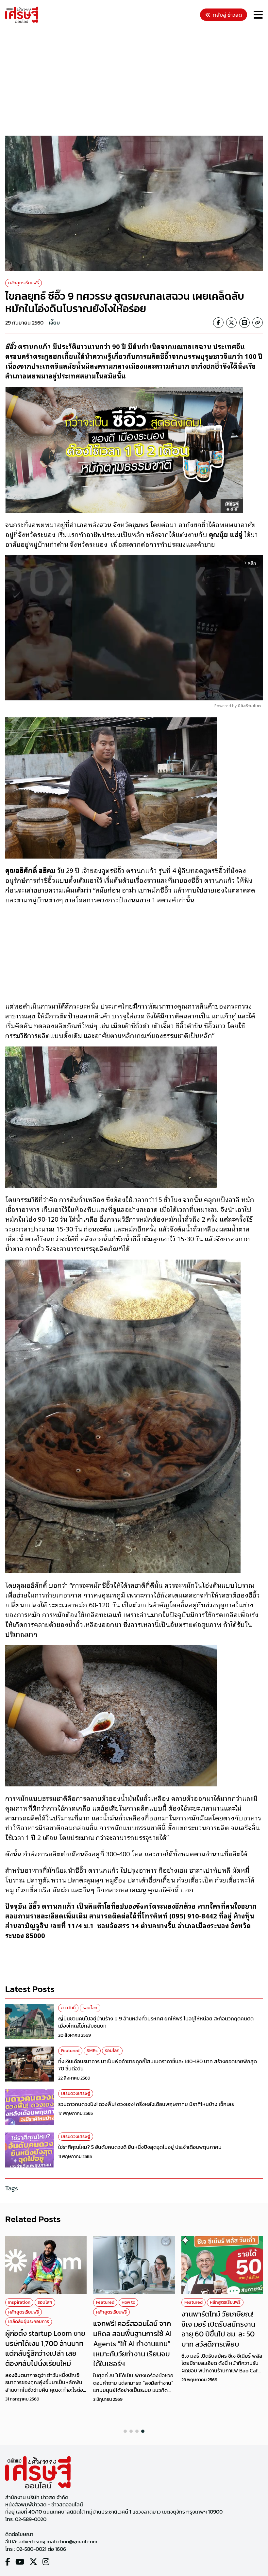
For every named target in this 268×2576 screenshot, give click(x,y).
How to (128, 2302)
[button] (125, 2431)
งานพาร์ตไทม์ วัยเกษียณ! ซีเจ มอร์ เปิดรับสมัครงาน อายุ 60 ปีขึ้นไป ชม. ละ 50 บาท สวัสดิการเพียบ (218, 2329)
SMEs (92, 2051)
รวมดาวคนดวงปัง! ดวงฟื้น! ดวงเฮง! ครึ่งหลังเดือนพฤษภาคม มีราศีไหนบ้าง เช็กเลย (146, 2104)
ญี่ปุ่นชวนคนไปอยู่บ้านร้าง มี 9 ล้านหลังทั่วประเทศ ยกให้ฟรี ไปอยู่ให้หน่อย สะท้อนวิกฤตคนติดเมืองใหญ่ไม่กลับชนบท (156, 2022)
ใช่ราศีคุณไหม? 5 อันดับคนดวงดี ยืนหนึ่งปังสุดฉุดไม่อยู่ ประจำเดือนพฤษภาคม (140, 2147)
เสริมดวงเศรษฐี (76, 2093)
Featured (70, 2051)
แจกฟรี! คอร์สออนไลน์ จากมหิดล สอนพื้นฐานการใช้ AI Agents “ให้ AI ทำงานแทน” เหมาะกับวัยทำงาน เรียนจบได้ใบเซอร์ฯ (132, 2344)
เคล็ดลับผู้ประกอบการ (29, 2322)
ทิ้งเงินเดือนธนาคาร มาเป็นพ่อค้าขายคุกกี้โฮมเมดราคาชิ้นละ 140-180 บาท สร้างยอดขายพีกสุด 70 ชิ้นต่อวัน (158, 2065)
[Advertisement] (137, 80)
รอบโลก (90, 2008)
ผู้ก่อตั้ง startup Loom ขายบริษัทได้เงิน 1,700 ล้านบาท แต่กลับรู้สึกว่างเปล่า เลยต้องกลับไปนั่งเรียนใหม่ (45, 2348)
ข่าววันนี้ (68, 2008)
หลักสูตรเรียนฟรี (24, 283)
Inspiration (19, 2302)
